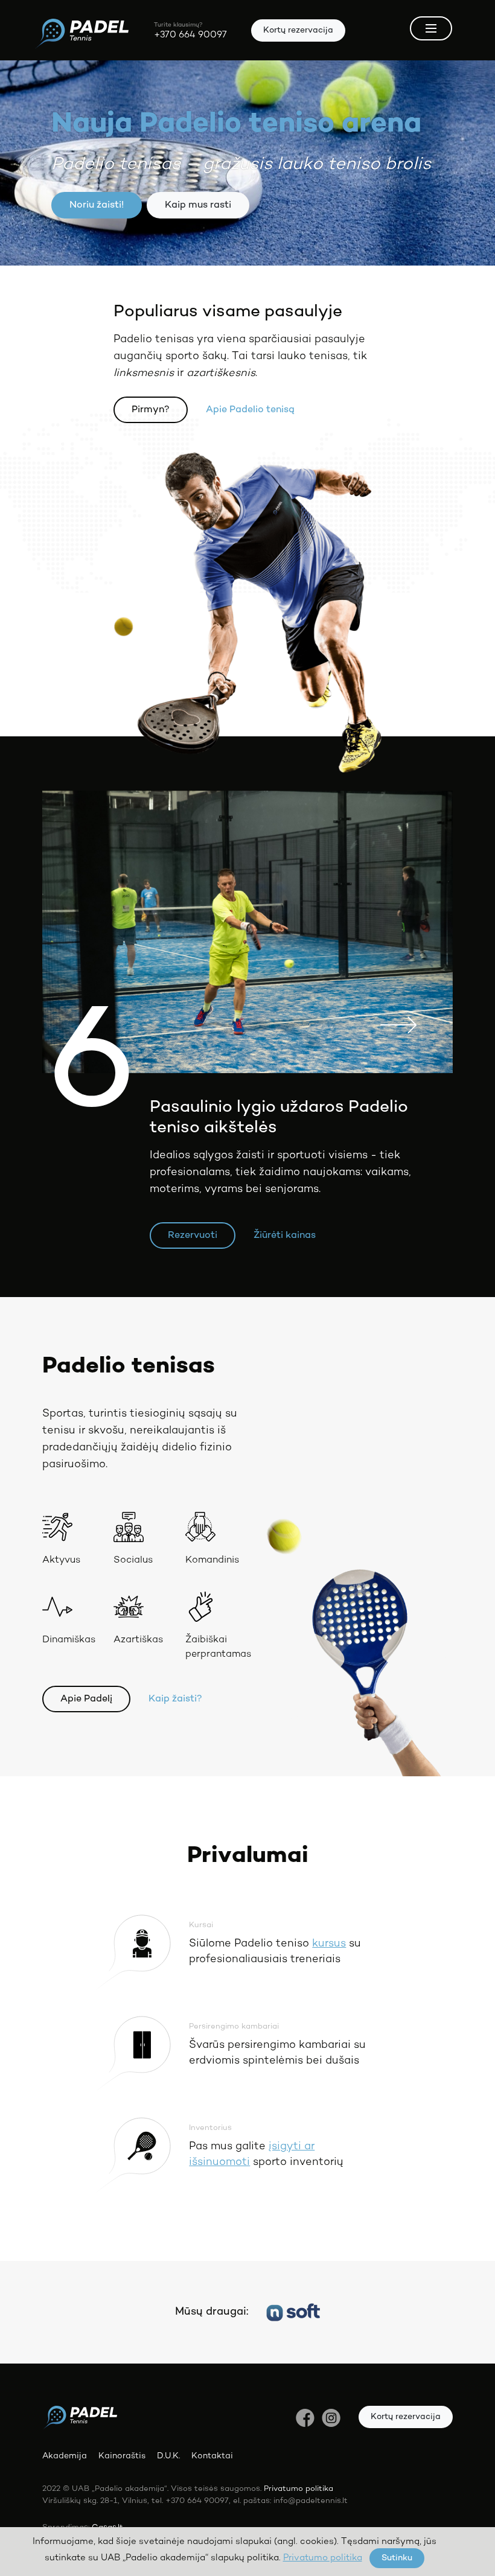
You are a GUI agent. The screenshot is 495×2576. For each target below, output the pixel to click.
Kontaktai (212, 2456)
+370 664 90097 (190, 35)
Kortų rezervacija (298, 30)
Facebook (305, 2418)
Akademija (65, 2456)
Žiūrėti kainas (285, 1235)
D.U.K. (168, 2456)
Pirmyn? (151, 410)
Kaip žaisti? (175, 1699)
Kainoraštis (122, 2456)
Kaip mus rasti (198, 205)
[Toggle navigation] (431, 28)
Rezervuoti (193, 1235)
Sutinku (397, 2558)
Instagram (331, 2418)
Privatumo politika (299, 2489)
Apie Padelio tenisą (250, 410)
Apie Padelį (86, 1699)
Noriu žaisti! (97, 205)
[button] (398, 932)
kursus (329, 1944)
